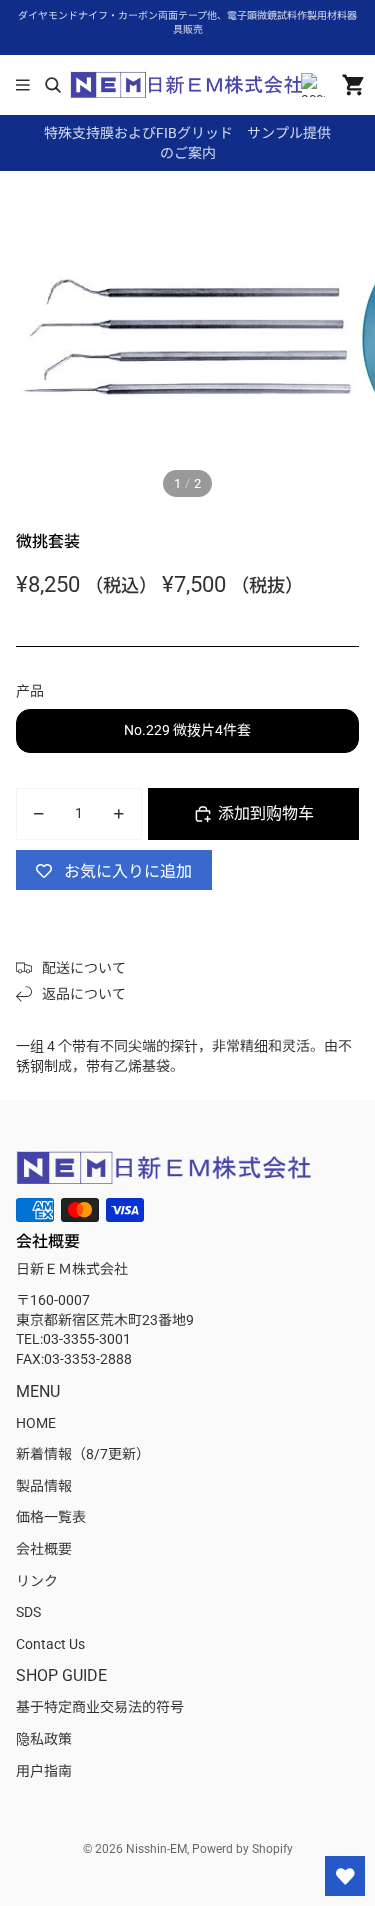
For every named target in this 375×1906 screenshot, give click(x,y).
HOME (36, 1423)
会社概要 (44, 1549)
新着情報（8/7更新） (83, 1454)
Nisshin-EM (156, 1849)
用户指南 (44, 1771)
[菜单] (23, 85)
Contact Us (50, 1644)
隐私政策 (44, 1739)
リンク (37, 1581)
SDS (28, 1612)
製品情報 (44, 1486)
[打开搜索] (52, 85)
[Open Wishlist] (345, 1876)
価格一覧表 (51, 1517)
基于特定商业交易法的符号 (100, 1707)
